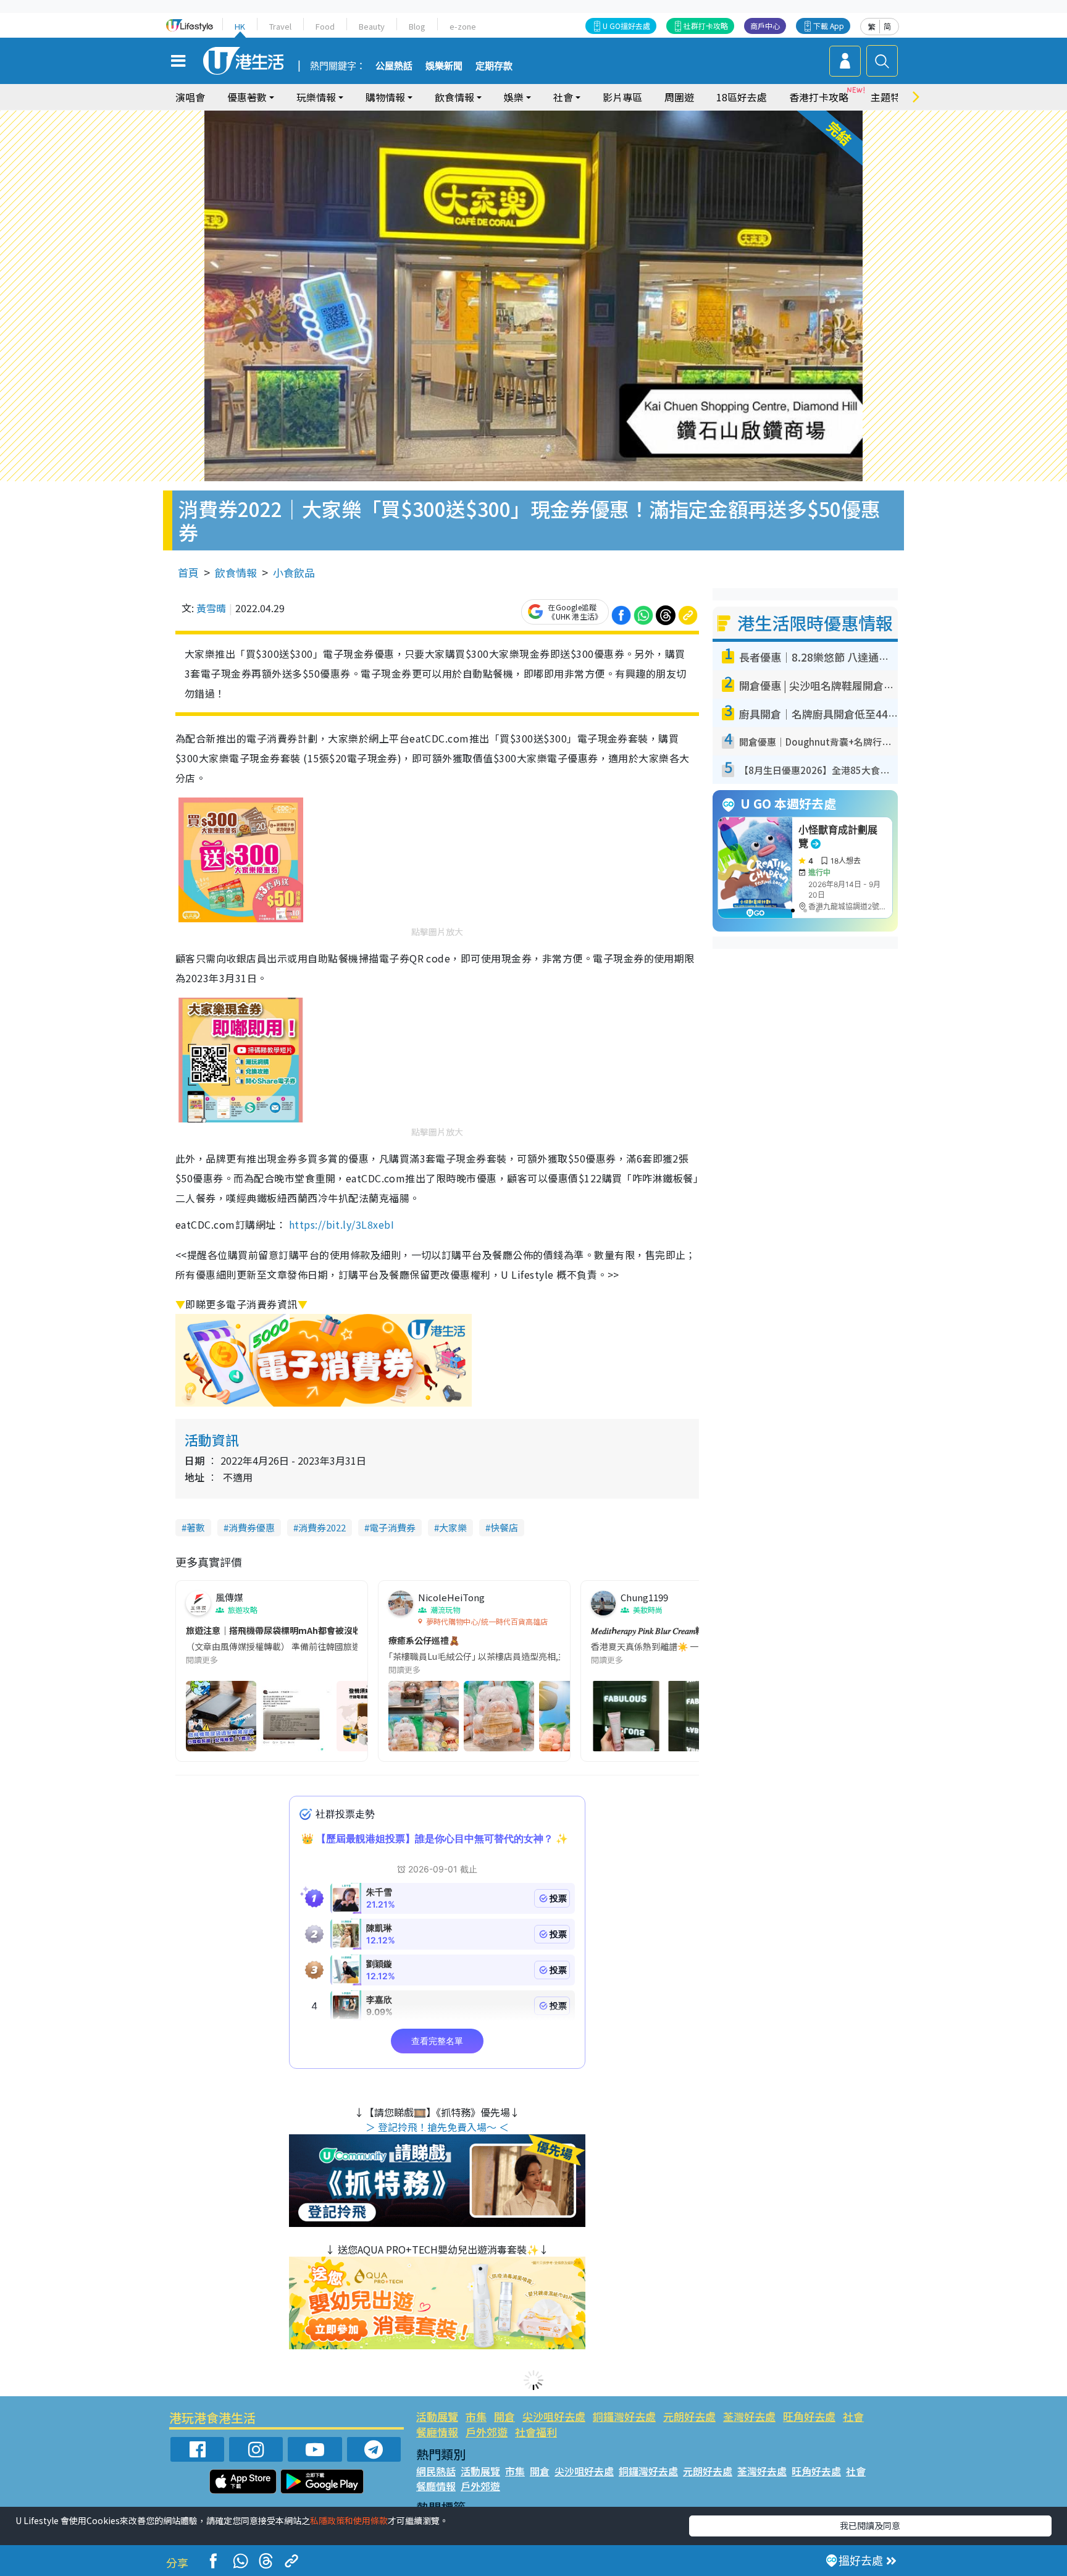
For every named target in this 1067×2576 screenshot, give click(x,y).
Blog (417, 26)
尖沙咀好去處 (554, 2416)
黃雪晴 (211, 608)
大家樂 (453, 1527)
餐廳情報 (437, 2432)
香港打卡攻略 (819, 97)
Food (325, 26)
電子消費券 (392, 1527)
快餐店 (504, 1527)
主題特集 (890, 97)
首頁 (188, 572)
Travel (280, 26)
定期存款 (494, 66)
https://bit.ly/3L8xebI (340, 1224)
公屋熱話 (394, 66)
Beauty (372, 26)
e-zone (463, 26)
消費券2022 (322, 1527)
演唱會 (190, 97)
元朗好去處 (689, 2416)
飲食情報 (236, 572)
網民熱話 (436, 2471)
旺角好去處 (809, 2416)
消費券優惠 (252, 1527)
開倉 (504, 2416)
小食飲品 (294, 572)
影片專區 (622, 97)
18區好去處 (742, 97)
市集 (476, 2416)
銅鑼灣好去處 (624, 2416)
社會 (853, 2416)
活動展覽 (437, 2416)
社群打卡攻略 (706, 26)
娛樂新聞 (444, 66)
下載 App (829, 26)
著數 (196, 1527)
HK (240, 26)
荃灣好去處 (749, 2416)
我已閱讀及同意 (870, 2525)
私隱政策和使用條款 (349, 2520)
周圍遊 (679, 97)
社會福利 (536, 2432)
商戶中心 (765, 26)
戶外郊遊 (487, 2432)
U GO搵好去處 (626, 26)
